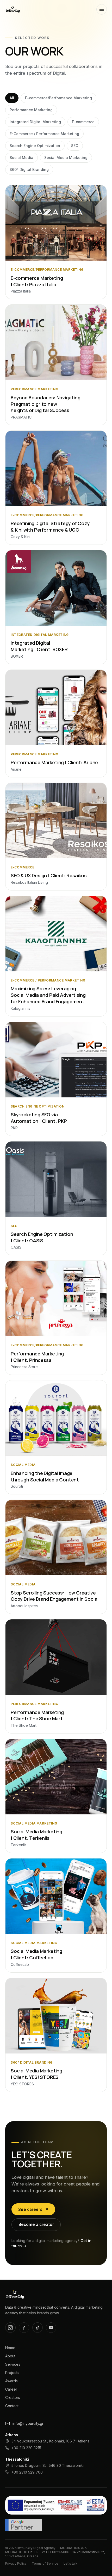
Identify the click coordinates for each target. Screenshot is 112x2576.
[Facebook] (24, 2328)
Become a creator (36, 2225)
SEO (75, 146)
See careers (30, 2209)
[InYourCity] (13, 9)
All (12, 98)
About (10, 2356)
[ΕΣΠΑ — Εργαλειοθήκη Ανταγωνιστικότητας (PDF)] (56, 2505)
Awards (11, 2381)
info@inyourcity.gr (28, 2423)
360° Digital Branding (29, 169)
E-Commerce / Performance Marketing (44, 134)
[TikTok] (38, 2328)
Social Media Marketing (66, 158)
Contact (12, 2406)
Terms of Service (45, 2563)
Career (11, 2389)
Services (13, 2364)
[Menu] (102, 9)
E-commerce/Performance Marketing (58, 98)
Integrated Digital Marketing (35, 122)
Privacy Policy (16, 2563)
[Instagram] (10, 2328)
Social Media (21, 158)
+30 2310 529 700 (27, 2472)
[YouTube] (51, 2328)
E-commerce (83, 122)
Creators (13, 2397)
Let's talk (70, 2563)
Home (10, 2348)
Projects (12, 2373)
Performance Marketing (31, 110)
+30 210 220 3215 (26, 2448)
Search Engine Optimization (35, 146)
